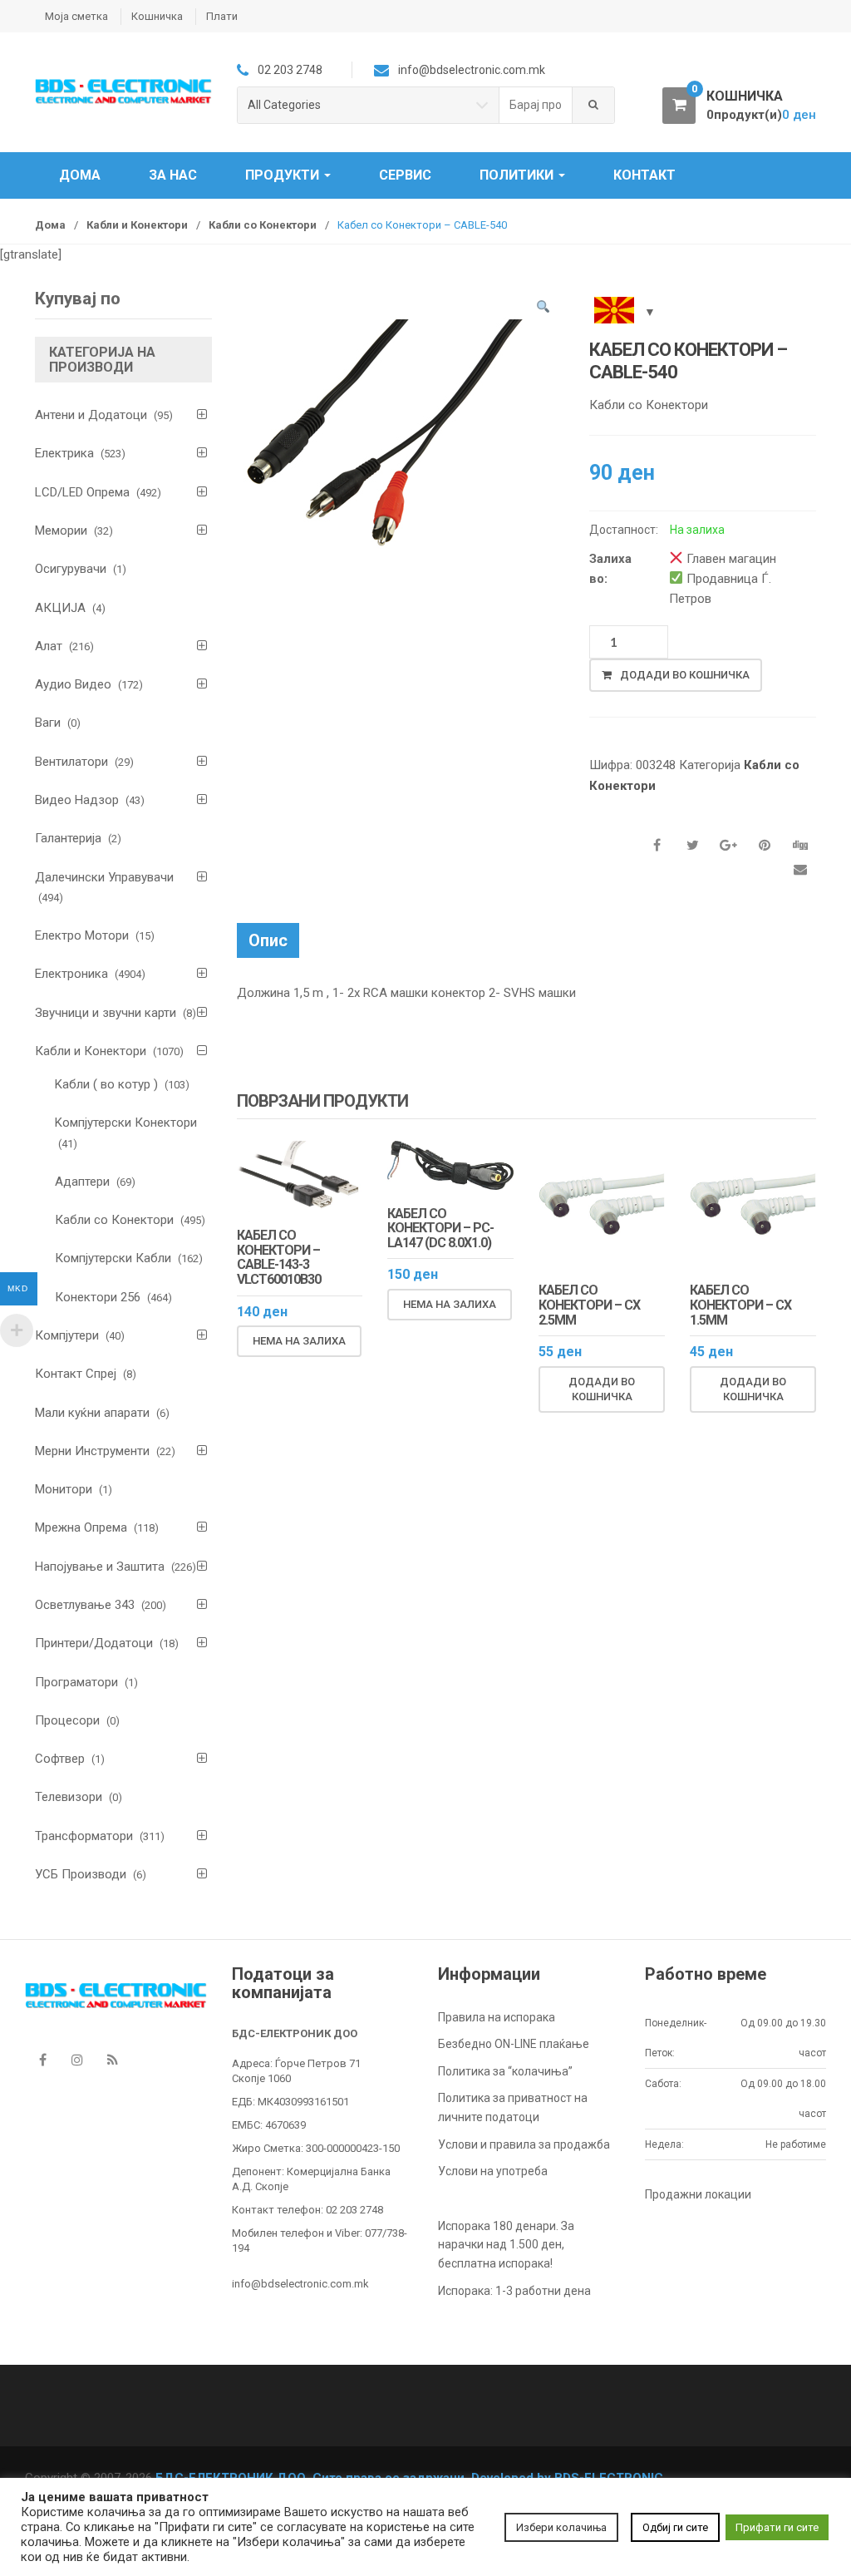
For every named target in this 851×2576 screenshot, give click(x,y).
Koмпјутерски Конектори (126, 1123)
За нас (173, 175)
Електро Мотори (82, 935)
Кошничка (157, 16)
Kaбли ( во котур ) (106, 1084)
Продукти (284, 175)
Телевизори (69, 1797)
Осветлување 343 (85, 1605)
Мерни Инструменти (92, 1451)
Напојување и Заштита (100, 1567)
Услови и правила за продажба (524, 2144)
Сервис (405, 175)
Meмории (61, 530)
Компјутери (67, 1335)
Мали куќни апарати (92, 1413)
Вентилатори (71, 762)
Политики (518, 175)
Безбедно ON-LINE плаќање (514, 2044)
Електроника (71, 974)
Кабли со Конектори (263, 225)
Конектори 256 (98, 1297)
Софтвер (60, 1759)
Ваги (48, 723)
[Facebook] (42, 2060)
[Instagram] (77, 2060)
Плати (222, 16)
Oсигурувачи (71, 569)
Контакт (644, 175)
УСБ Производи (81, 1874)
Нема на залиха (299, 1341)
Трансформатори (84, 1836)
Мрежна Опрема (81, 1527)
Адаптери (82, 1182)
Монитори (64, 1489)
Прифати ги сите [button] (777, 2527)
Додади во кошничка (685, 675)
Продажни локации (698, 2194)
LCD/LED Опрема (82, 492)
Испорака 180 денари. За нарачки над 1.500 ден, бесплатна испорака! (506, 2245)
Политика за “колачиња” (505, 2071)
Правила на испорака (497, 2017)
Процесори (67, 1720)
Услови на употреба (493, 2171)
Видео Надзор (77, 800)
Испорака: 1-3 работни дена (514, 2291)
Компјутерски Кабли (113, 1258)
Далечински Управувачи (104, 877)
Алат (49, 646)
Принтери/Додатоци (94, 1643)
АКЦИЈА (60, 608)
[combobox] (536, 105)
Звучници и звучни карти (106, 1013)
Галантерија (68, 838)
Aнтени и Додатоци (91, 415)
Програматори (76, 1682)
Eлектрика (64, 453)
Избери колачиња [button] (561, 2527)
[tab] (268, 940)
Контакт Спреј (76, 1374)
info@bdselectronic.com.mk (300, 2284)
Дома (80, 175)
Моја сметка (76, 16)
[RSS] (112, 2060)
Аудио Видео (73, 684)
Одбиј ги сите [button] (675, 2527)
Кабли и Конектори (137, 225)
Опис (268, 940)
